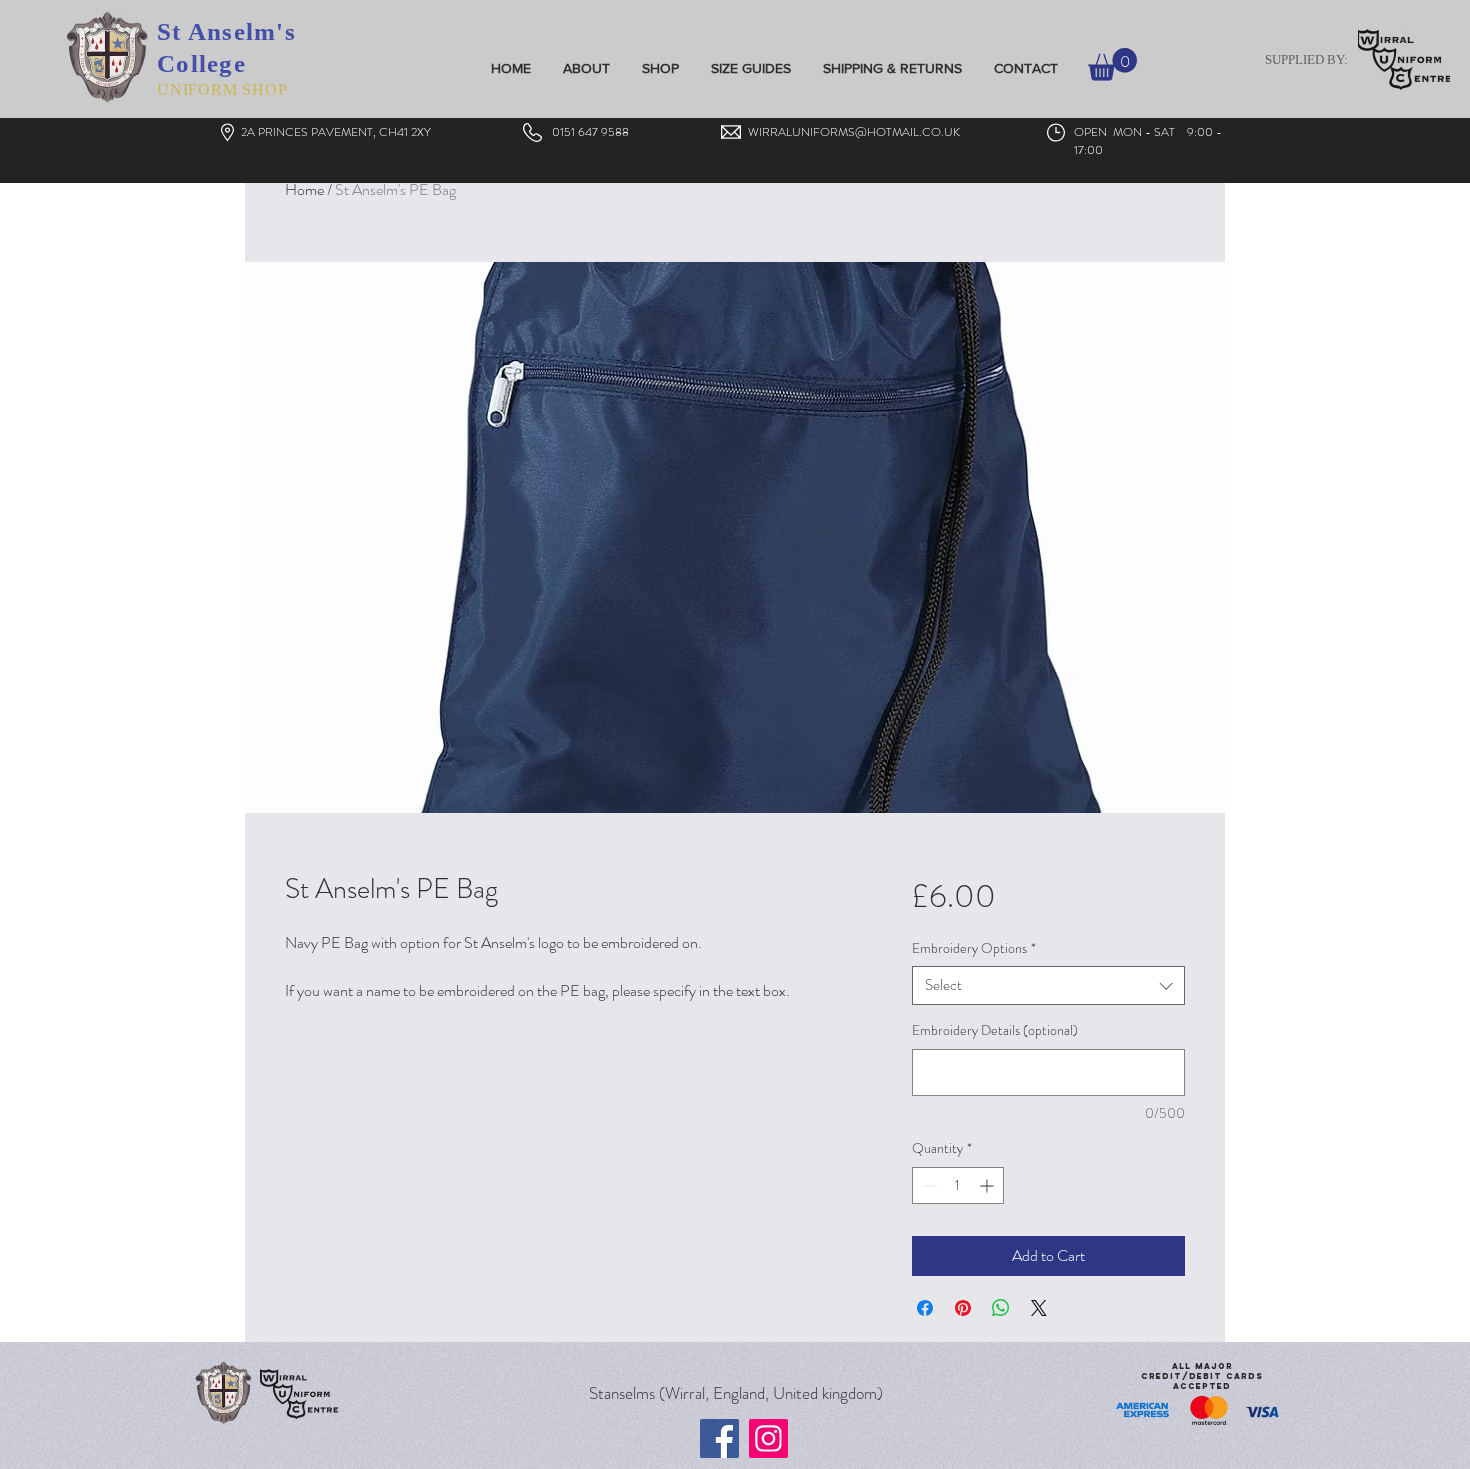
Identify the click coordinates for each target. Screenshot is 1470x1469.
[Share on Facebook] (925, 1308)
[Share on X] (1039, 1308)
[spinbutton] (958, 1185)
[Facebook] (719, 1438)
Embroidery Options (974, 948)
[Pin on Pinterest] (963, 1308)
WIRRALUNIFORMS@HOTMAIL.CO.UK (854, 132)
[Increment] (988, 1185)
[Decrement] (927, 1185)
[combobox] (1048, 985)
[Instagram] (768, 1438)
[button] (1112, 64)
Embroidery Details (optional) (995, 1030)
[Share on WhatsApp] (1001, 1308)
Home (304, 189)
